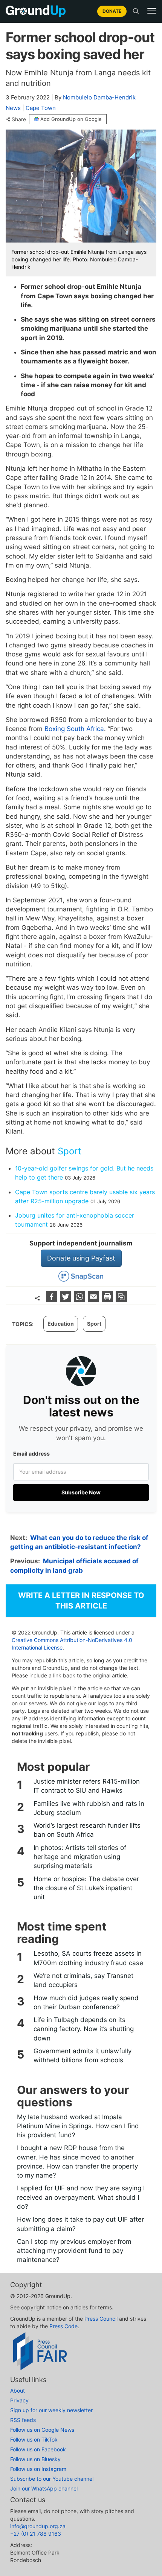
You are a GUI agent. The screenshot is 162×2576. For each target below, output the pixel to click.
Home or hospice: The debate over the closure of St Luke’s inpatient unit (86, 1888)
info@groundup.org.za (38, 2526)
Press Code (63, 2326)
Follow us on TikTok (34, 2439)
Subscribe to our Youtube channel (52, 2479)
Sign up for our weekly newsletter (51, 2410)
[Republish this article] (121, 1300)
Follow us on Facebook (38, 2449)
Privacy (19, 2400)
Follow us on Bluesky (35, 2459)
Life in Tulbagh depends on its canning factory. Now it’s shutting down (84, 2029)
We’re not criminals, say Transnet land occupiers (83, 1980)
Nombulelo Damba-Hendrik (99, 97)
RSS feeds (23, 2420)
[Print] (108, 1300)
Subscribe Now (81, 1492)
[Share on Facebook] (53, 1300)
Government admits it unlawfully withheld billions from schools (83, 2056)
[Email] (94, 1300)
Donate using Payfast (81, 1258)
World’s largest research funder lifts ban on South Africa (87, 1830)
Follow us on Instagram (38, 2469)
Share (19, 119)
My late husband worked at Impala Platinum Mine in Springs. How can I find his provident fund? (78, 2126)
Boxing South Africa (74, 729)
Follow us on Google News (42, 2430)
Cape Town (41, 108)
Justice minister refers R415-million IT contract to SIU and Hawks (87, 1786)
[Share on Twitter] (66, 1300)
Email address (31, 1454)
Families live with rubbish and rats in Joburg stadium (89, 1808)
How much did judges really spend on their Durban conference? (86, 2002)
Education (61, 1324)
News (13, 108)
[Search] (136, 11)
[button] (152, 11)
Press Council (101, 2319)
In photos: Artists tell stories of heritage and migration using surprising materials (80, 1857)
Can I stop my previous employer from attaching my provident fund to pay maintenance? (74, 2251)
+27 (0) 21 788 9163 (36, 2534)
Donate (112, 11)
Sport (70, 1151)
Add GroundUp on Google (71, 119)
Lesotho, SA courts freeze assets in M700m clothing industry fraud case (88, 1958)
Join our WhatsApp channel (44, 2488)
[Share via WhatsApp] (80, 1300)
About (18, 2391)
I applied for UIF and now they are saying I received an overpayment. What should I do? (81, 2197)
